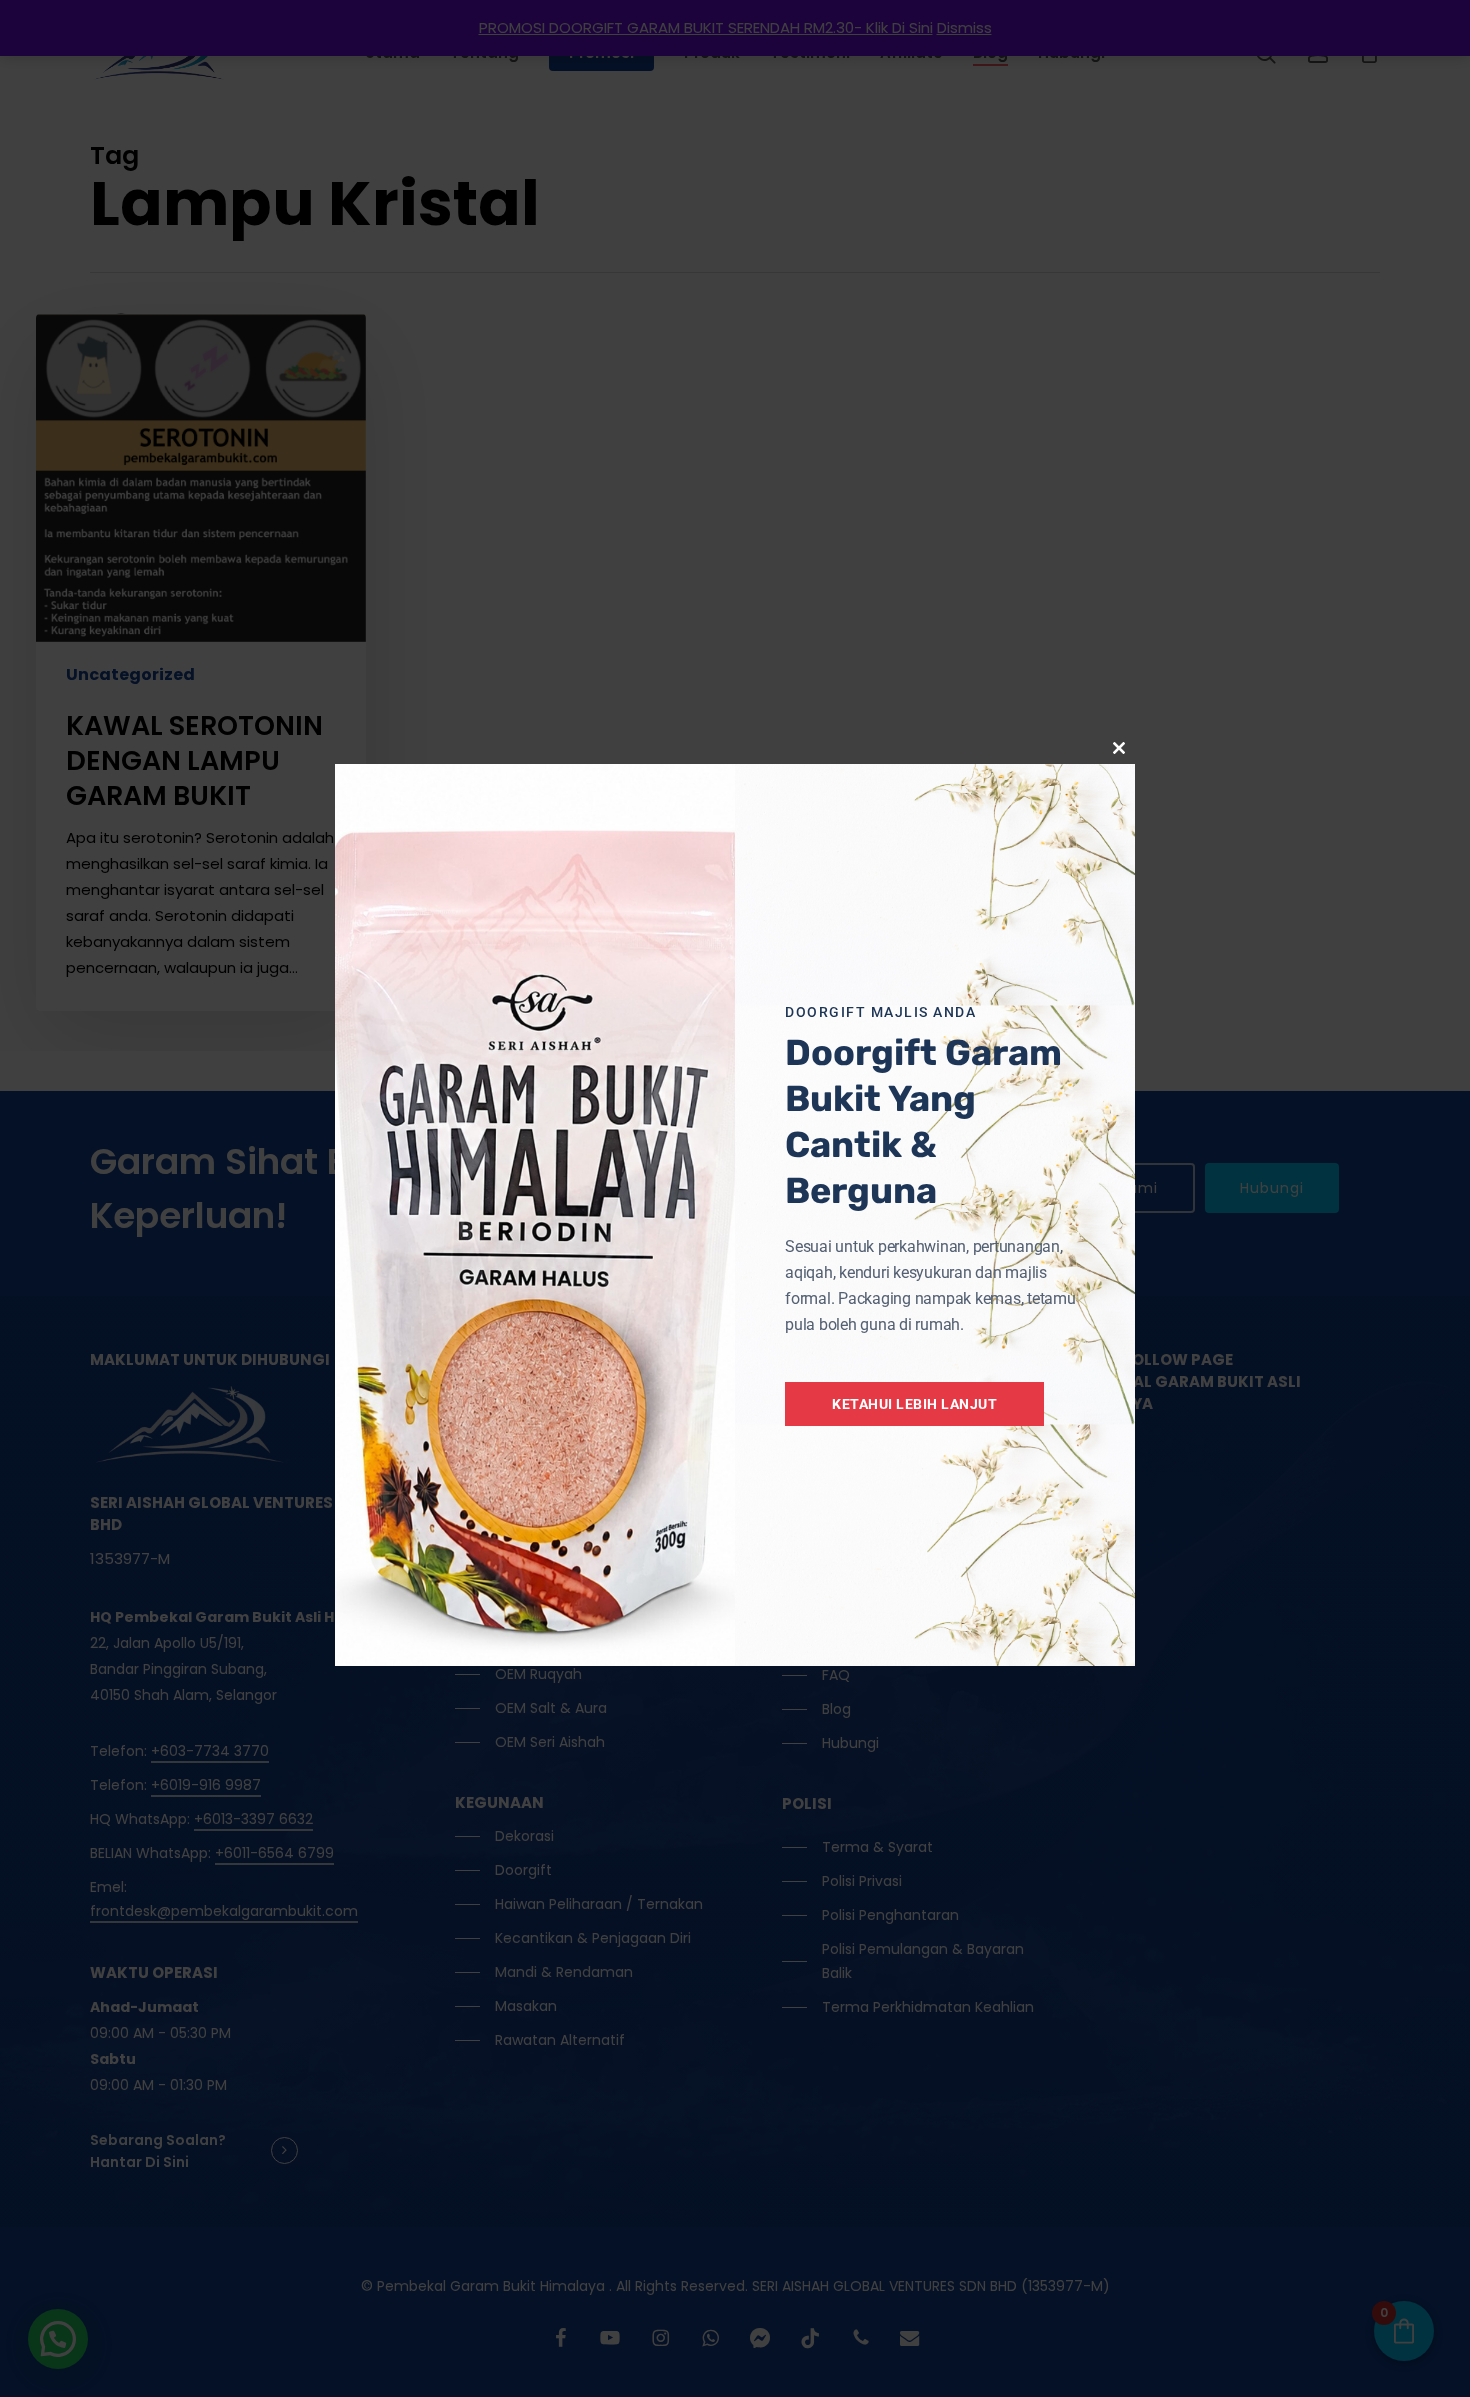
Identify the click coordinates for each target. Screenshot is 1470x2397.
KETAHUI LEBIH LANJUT (914, 1404)
